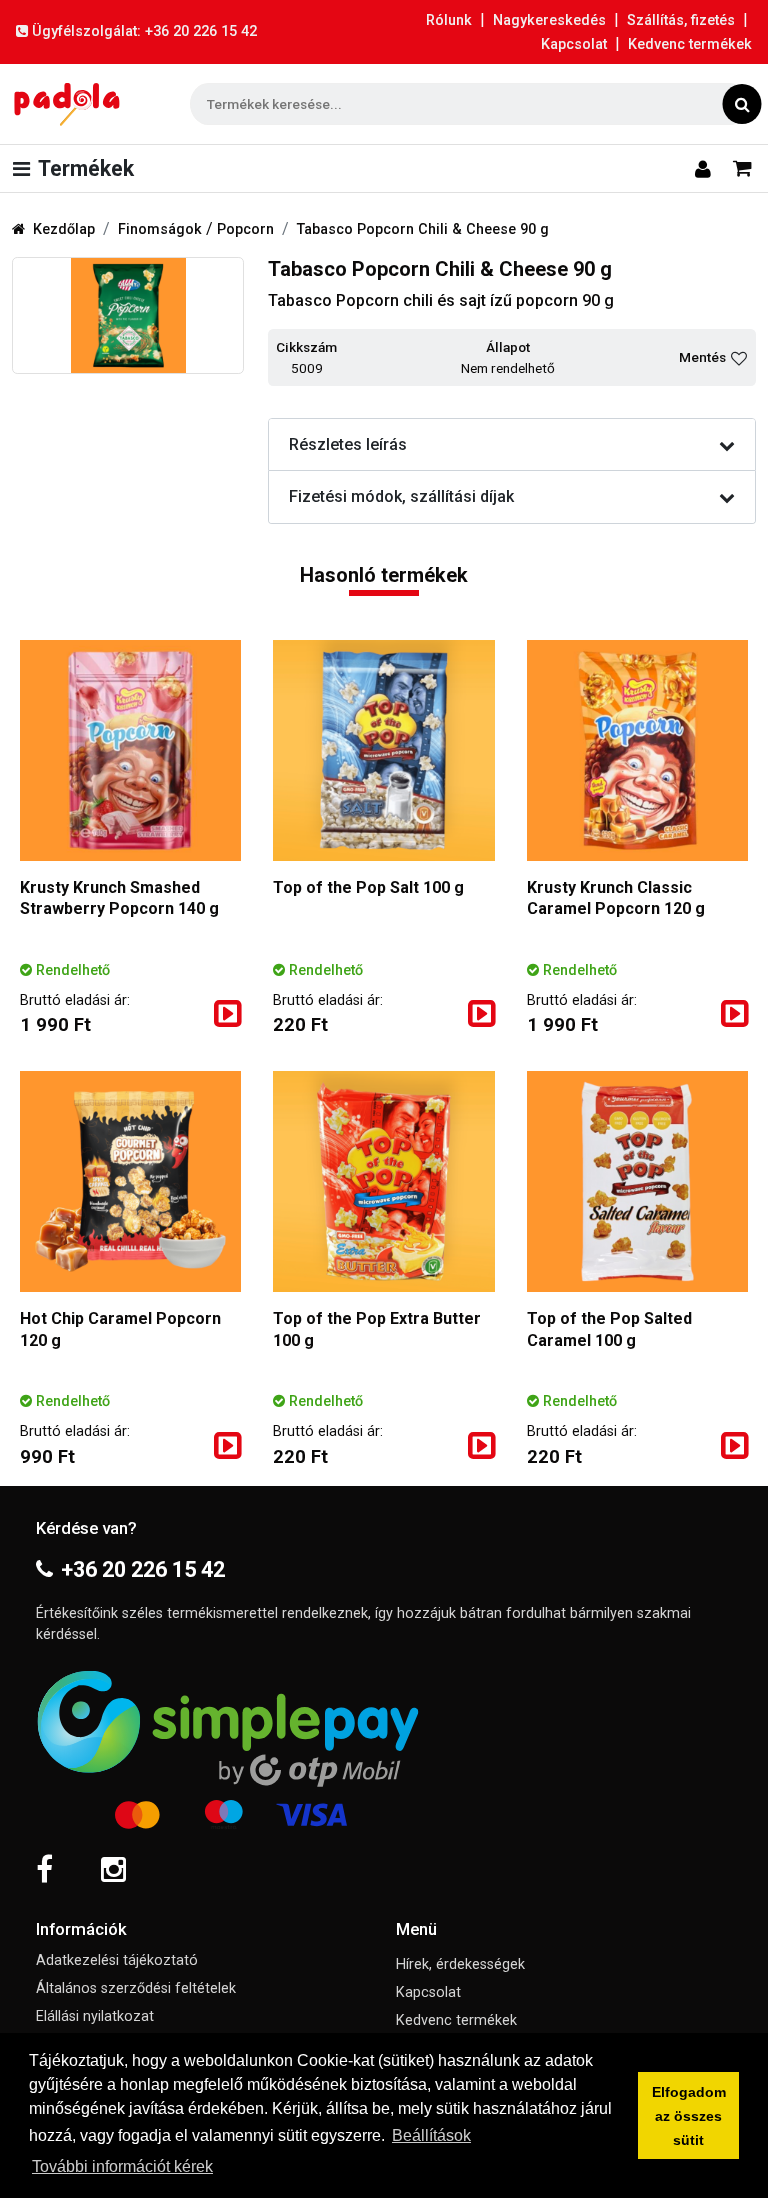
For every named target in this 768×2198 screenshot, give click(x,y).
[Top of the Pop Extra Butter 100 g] (383, 1181)
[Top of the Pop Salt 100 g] (383, 750)
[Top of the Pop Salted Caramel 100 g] (637, 1181)
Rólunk (449, 20)
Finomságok (162, 229)
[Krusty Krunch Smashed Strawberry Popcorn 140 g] (130, 750)
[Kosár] (742, 168)
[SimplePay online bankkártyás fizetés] (384, 1746)
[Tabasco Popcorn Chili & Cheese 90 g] (128, 315)
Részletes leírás (348, 444)
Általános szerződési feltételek (136, 1988)
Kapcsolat (574, 44)
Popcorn (245, 229)
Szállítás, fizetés (681, 20)
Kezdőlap (64, 229)
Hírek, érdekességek (460, 1964)
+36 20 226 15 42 (143, 1569)
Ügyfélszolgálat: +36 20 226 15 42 (144, 31)
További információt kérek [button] (122, 2166)
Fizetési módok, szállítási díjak (401, 496)
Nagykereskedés (549, 20)
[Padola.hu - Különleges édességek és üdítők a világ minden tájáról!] (67, 104)
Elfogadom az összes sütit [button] (689, 2116)
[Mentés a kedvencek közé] (739, 358)
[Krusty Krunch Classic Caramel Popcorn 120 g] (637, 750)
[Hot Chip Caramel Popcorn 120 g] (130, 1181)
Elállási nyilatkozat (95, 2016)
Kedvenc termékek (690, 44)
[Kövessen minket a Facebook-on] (44, 1870)
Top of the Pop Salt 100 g (368, 887)
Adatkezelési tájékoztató (117, 1960)
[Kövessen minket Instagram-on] (113, 1870)
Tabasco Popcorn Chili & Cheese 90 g (423, 229)
